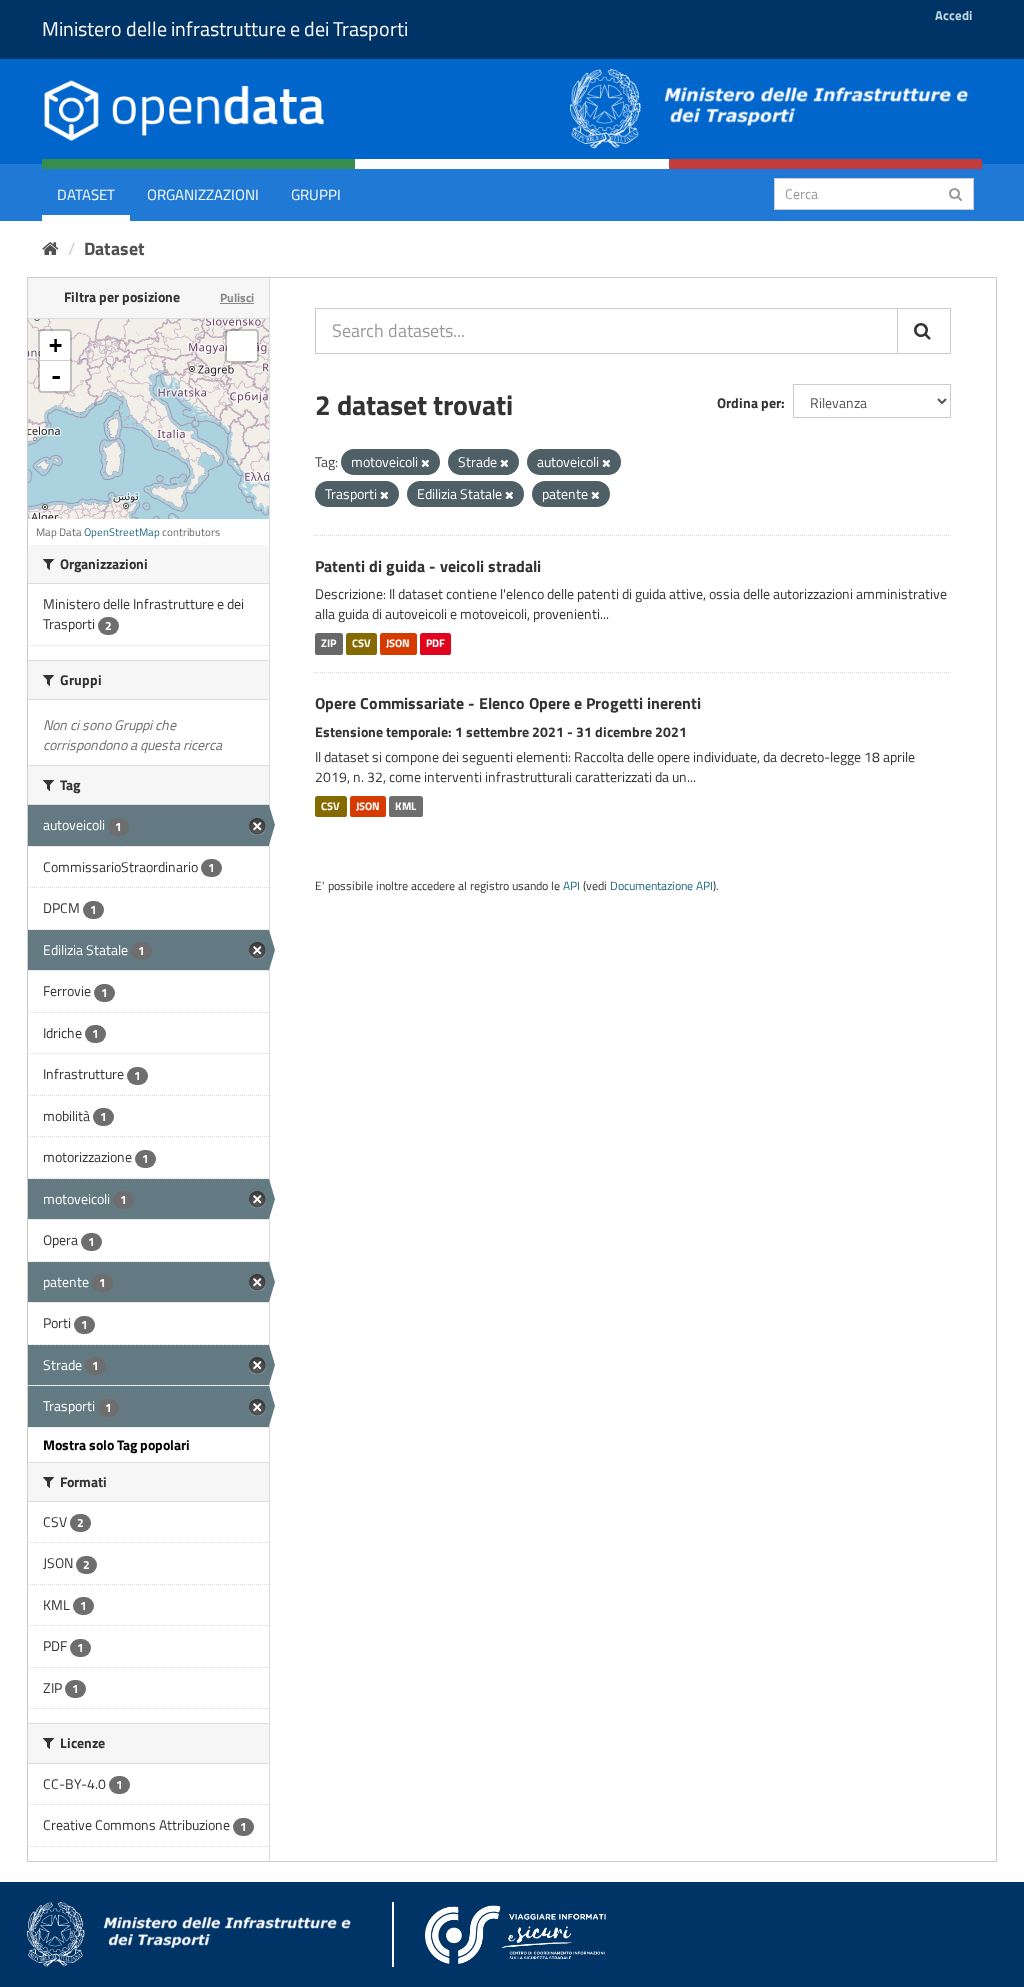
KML (405, 806)
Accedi (953, 15)
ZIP (328, 643)
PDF (435, 643)
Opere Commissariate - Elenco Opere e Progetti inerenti (508, 703)
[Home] (50, 248)
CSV (361, 643)
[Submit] (955, 192)
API (571, 886)
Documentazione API (661, 886)
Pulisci (237, 297)
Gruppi (316, 194)
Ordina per (749, 402)
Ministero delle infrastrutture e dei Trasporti (225, 28)
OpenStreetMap (122, 532)
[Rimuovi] (425, 463)
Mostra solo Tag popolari (116, 1444)
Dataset (86, 194)
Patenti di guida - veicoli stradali (428, 566)
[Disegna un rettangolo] (242, 346)
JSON (398, 643)
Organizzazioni (203, 194)
